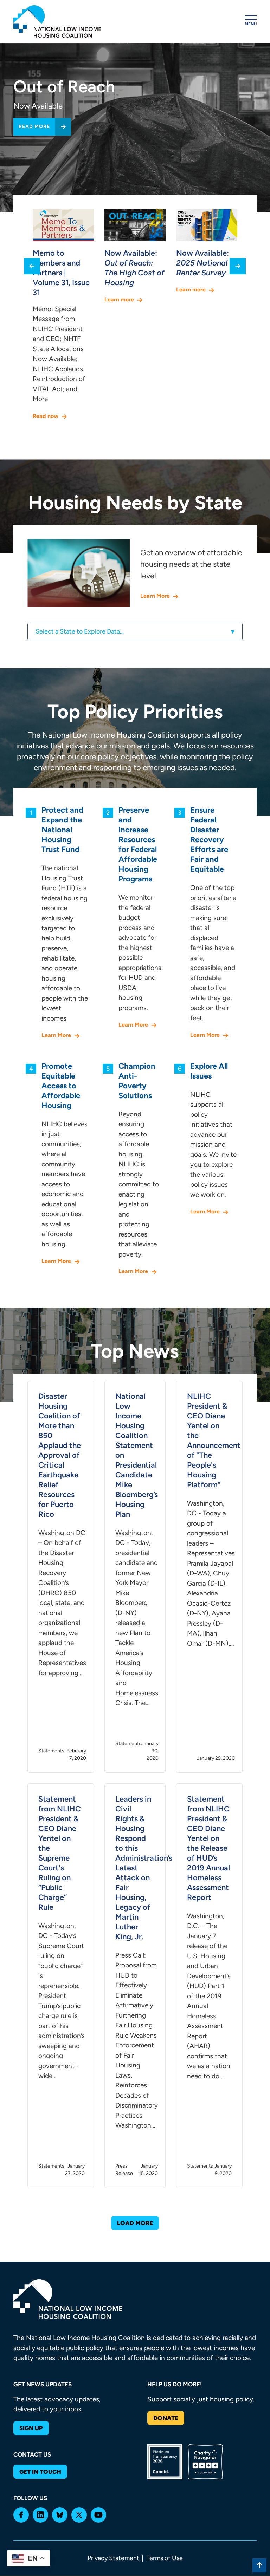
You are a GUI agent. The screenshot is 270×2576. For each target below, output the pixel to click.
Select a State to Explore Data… (80, 631)
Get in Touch (40, 2472)
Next (238, 266)
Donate (166, 2418)
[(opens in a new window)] (21, 2515)
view (61, 1577)
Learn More (155, 596)
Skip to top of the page (259, 2565)
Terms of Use (165, 2558)
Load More (135, 2223)
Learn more (119, 299)
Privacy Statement (113, 2558)
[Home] (57, 21)
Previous (32, 266)
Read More (34, 127)
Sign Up (31, 2428)
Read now (46, 416)
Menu (251, 24)
